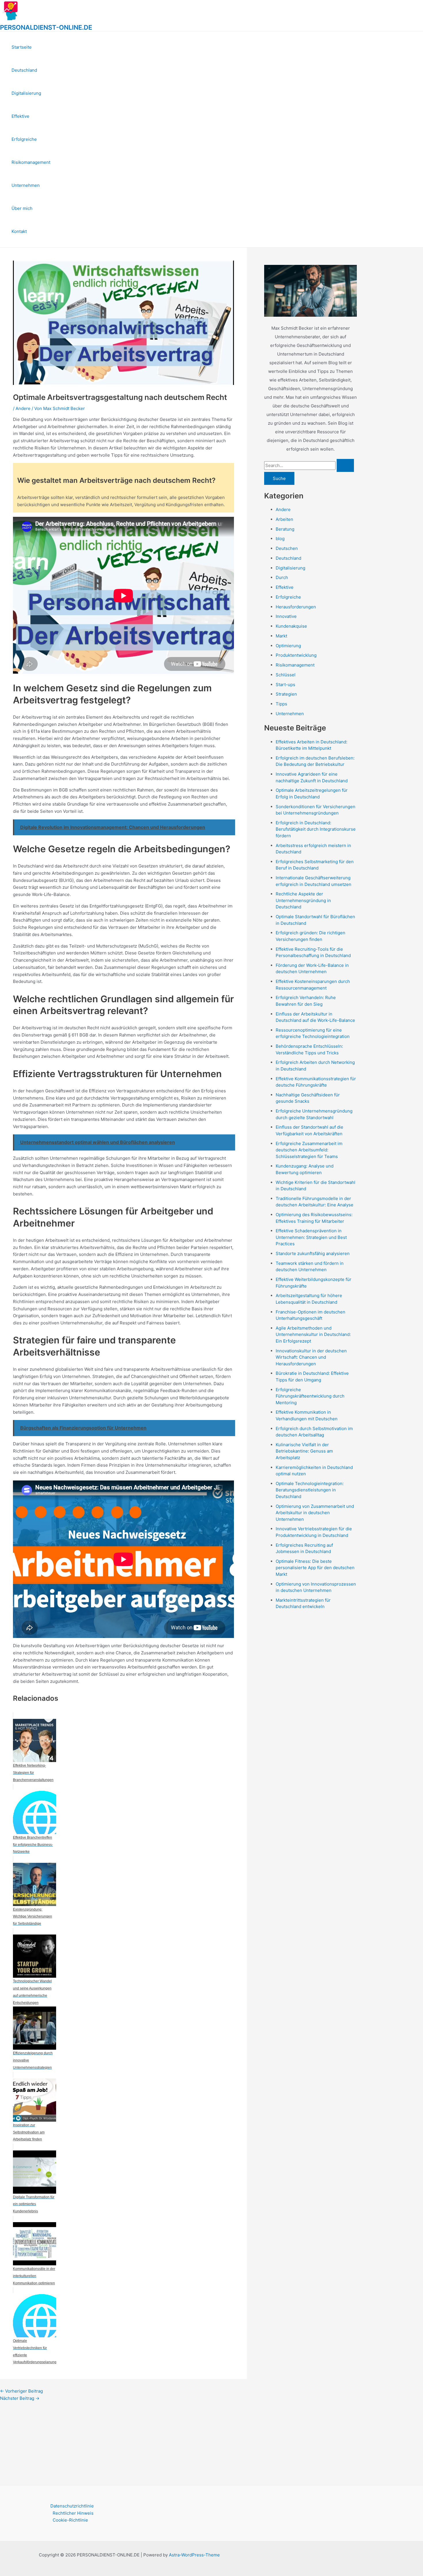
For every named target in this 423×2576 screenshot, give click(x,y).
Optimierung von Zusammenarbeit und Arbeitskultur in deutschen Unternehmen (315, 1513)
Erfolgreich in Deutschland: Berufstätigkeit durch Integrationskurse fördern (316, 829)
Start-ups (285, 685)
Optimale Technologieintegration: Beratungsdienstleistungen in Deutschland (310, 1490)
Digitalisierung (26, 93)
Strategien (286, 694)
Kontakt (19, 231)
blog (280, 539)
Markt (281, 636)
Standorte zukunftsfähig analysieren (313, 1253)
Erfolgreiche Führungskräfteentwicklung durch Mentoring (310, 1396)
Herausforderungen (296, 607)
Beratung (285, 529)
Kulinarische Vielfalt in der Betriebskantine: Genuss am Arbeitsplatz (304, 1451)
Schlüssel (286, 675)
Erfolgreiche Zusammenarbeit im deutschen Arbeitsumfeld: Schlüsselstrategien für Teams (309, 1150)
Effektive (20, 116)
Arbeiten (284, 519)
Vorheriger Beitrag (21, 2391)
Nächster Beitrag (20, 2398)
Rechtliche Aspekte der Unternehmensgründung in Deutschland (303, 900)
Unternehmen (26, 185)
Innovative (286, 616)
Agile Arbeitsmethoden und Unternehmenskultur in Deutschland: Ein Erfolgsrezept (313, 1334)
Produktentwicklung (296, 655)
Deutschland (24, 70)
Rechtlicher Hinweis (73, 2513)
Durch (282, 577)
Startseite (22, 47)
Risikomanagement (31, 162)
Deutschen (287, 548)
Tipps (281, 704)
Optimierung (288, 646)
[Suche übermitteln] (345, 465)
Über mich (22, 208)
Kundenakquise (291, 626)
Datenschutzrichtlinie (72, 2506)
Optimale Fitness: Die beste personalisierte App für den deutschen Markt (315, 1568)
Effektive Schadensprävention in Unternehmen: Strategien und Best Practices (311, 1237)
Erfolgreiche (24, 139)
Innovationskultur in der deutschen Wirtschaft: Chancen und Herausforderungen (311, 1357)
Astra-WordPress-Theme (194, 2555)
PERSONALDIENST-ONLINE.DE (46, 27)
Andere (23, 408)
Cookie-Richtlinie (70, 2520)
